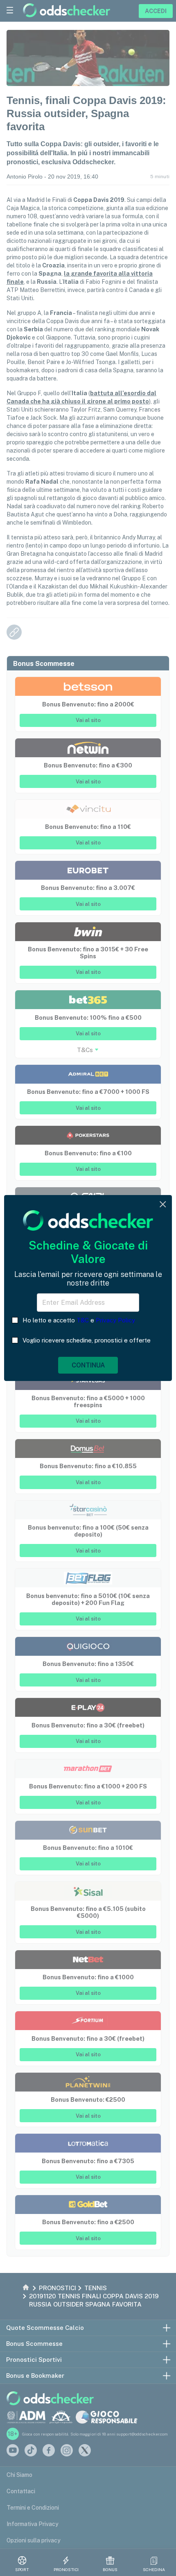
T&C (83, 1320)
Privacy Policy (115, 1320)
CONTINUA (88, 1365)
